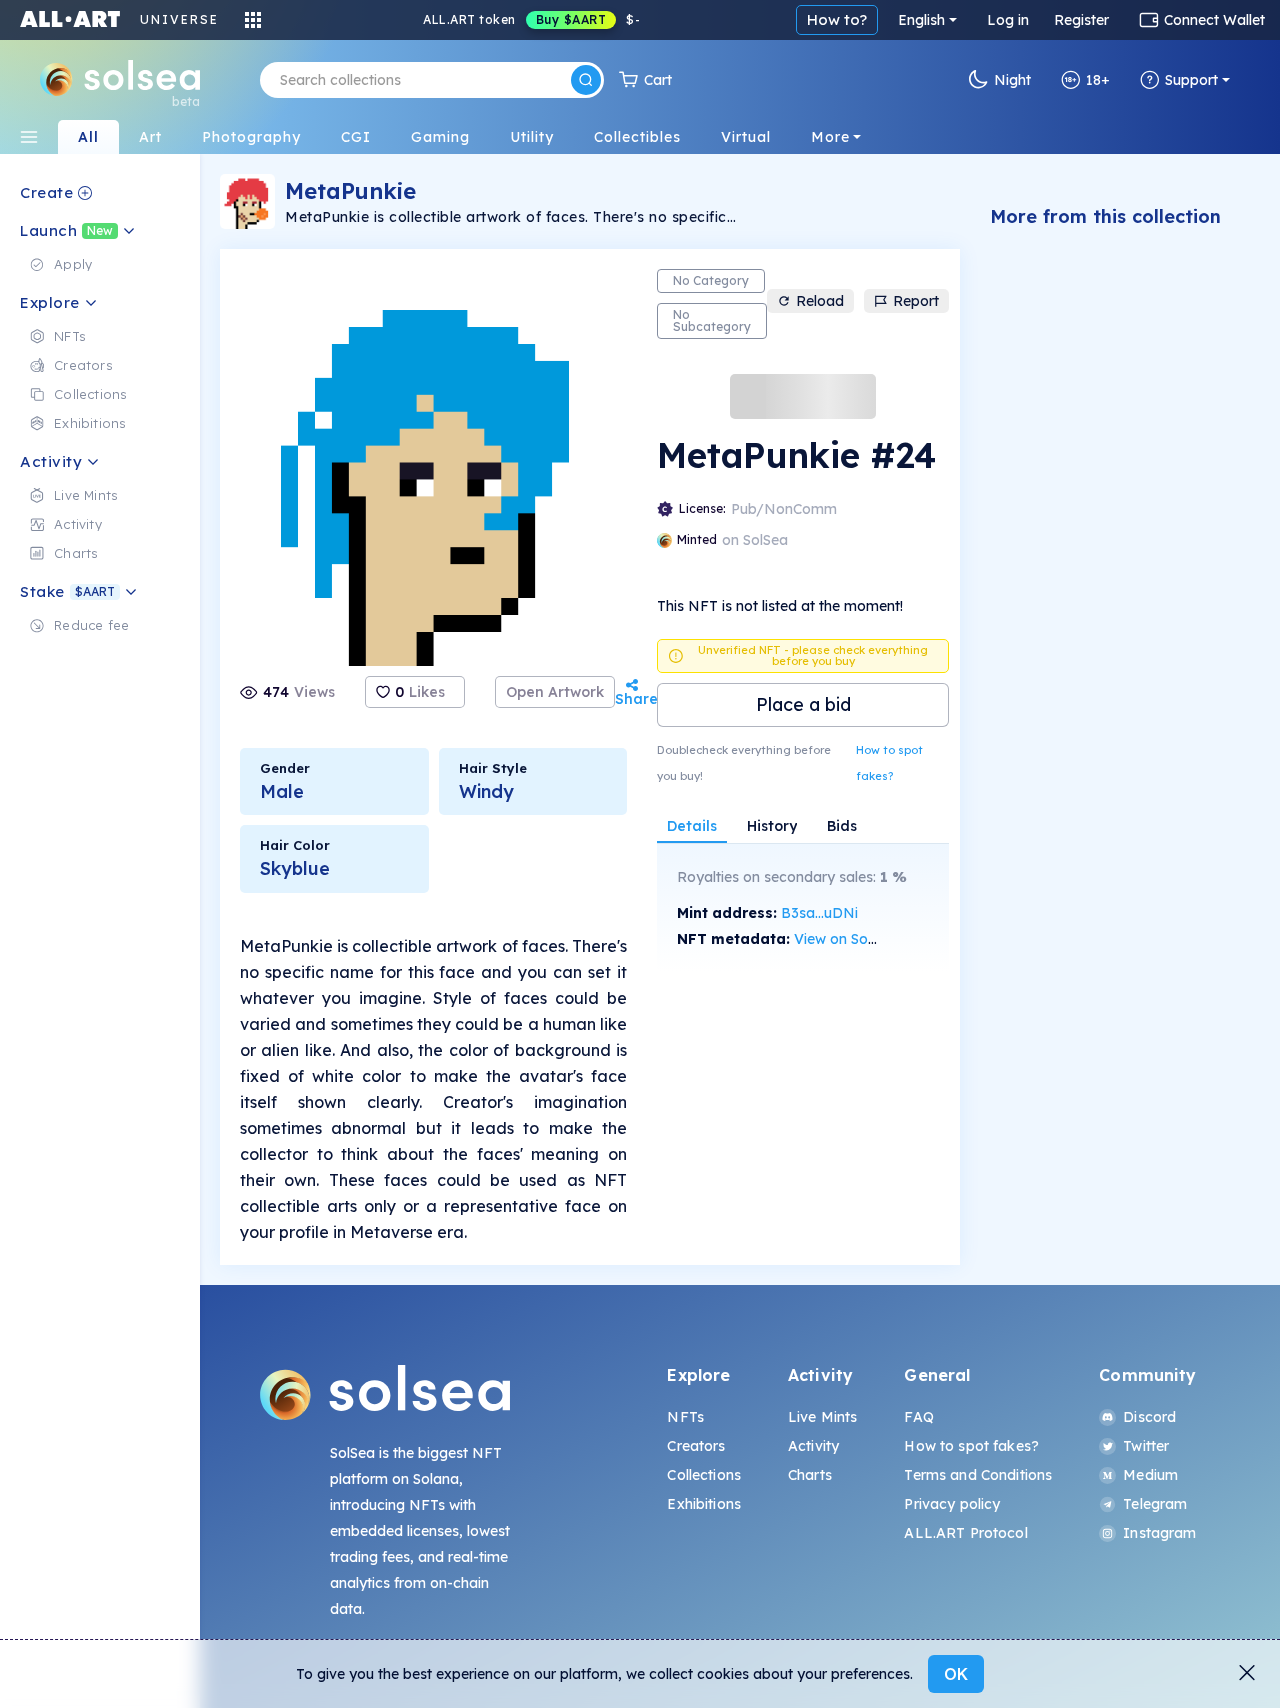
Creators (696, 1446)
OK (956, 1674)
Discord (1149, 1417)
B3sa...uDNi (819, 913)
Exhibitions (704, 1504)
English (921, 20)
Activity (813, 1446)
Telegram (1155, 1504)
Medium (1150, 1475)
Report (916, 301)
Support (1191, 80)
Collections (704, 1475)
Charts (810, 1475)
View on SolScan (849, 939)
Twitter (1146, 1446)
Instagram (1159, 1533)
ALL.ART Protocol (965, 1533)
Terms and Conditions (978, 1475)
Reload (820, 301)
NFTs (685, 1417)
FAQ (918, 1417)
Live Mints (822, 1417)
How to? (837, 19)
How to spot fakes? (889, 763)
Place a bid (803, 704)
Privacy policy (952, 1504)
